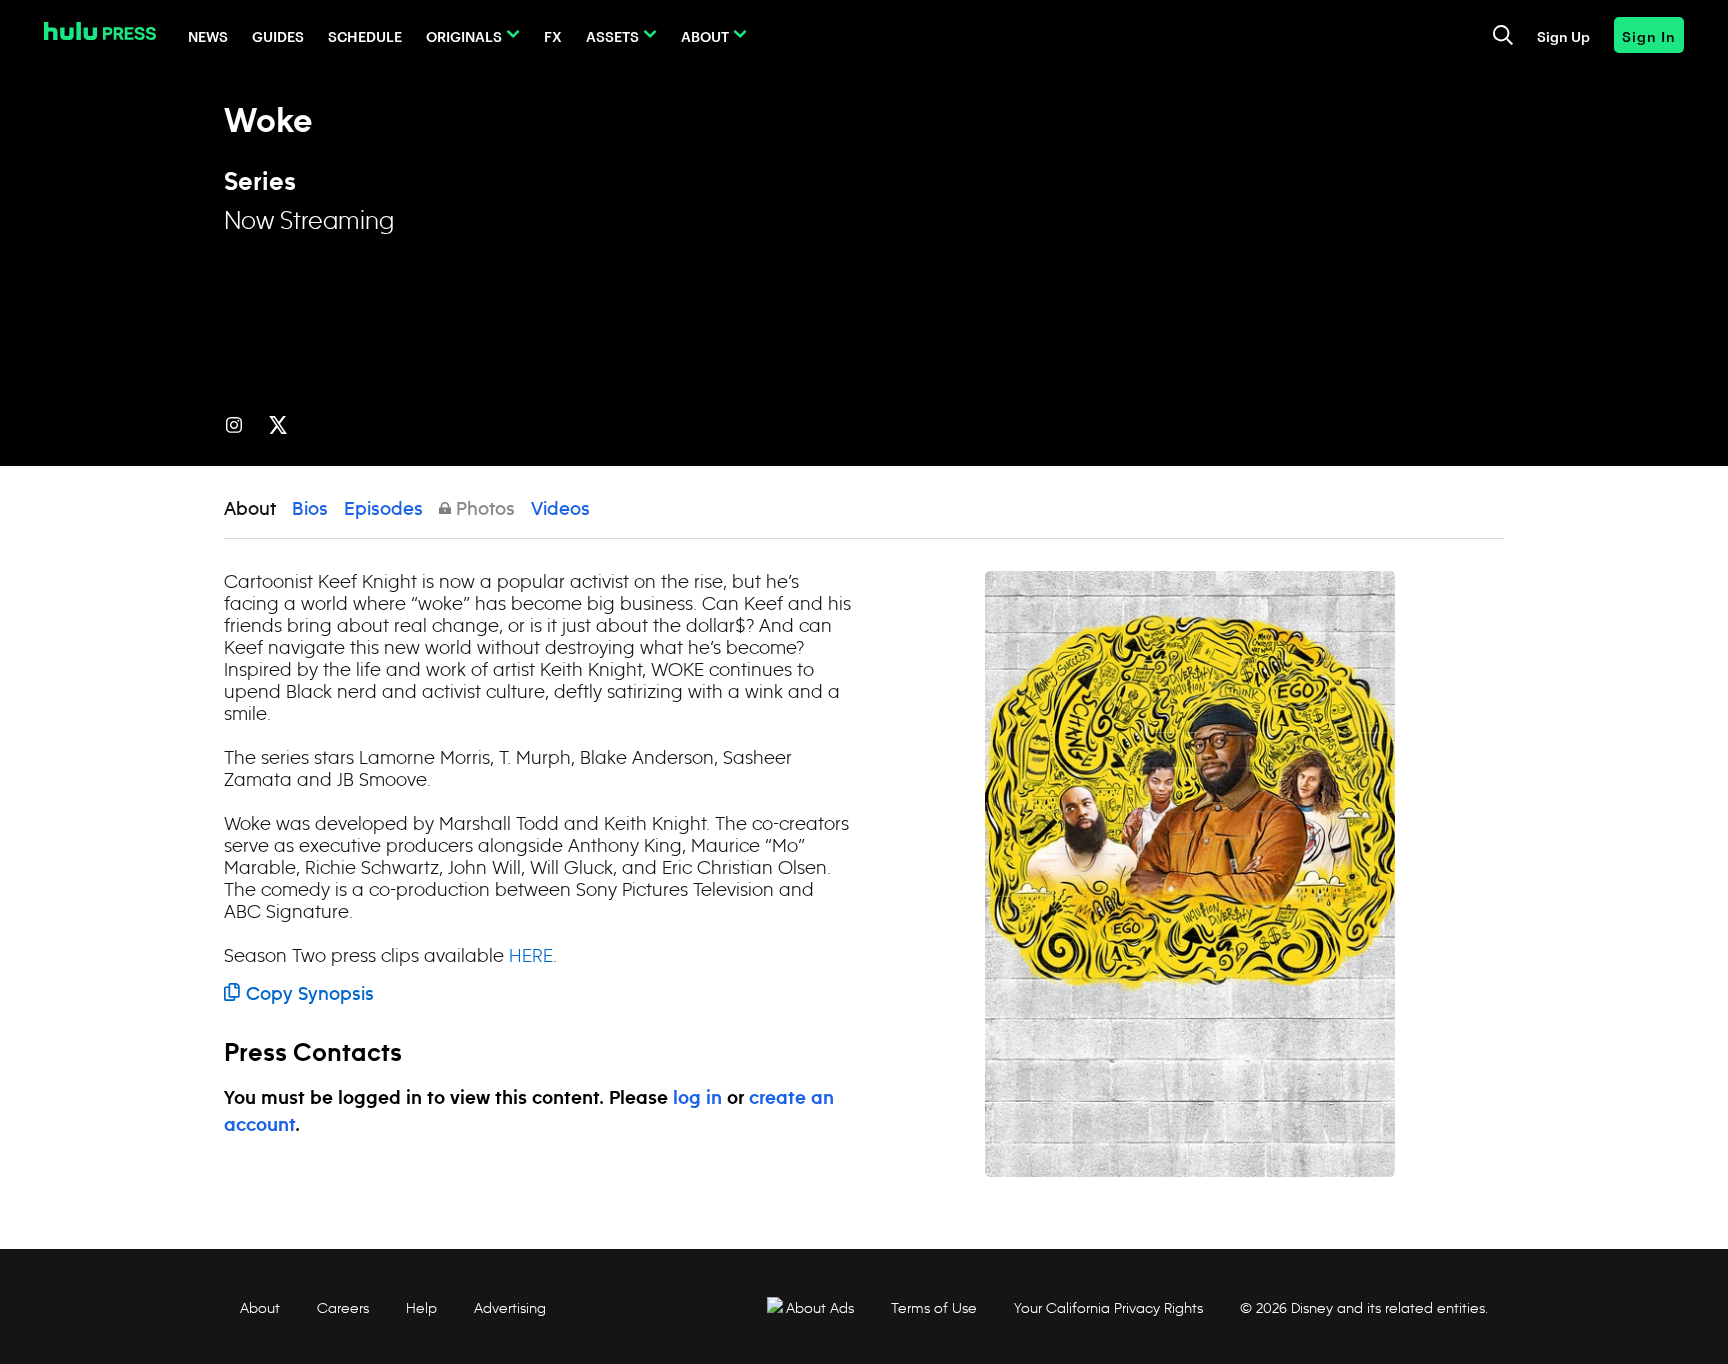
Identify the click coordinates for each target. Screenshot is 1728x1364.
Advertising (510, 1308)
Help (421, 1308)
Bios (310, 510)
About (705, 35)
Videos (560, 510)
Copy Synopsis (310, 995)
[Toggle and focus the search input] (1503, 35)
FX (553, 35)
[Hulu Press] (100, 31)
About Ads (820, 1308)
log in (697, 1099)
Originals (464, 35)
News (208, 35)
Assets (612, 35)
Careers (343, 1308)
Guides (278, 35)
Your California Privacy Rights (1108, 1308)
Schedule (365, 35)
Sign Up (1563, 35)
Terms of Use (934, 1308)
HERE (531, 955)
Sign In (1649, 35)
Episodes (383, 510)
